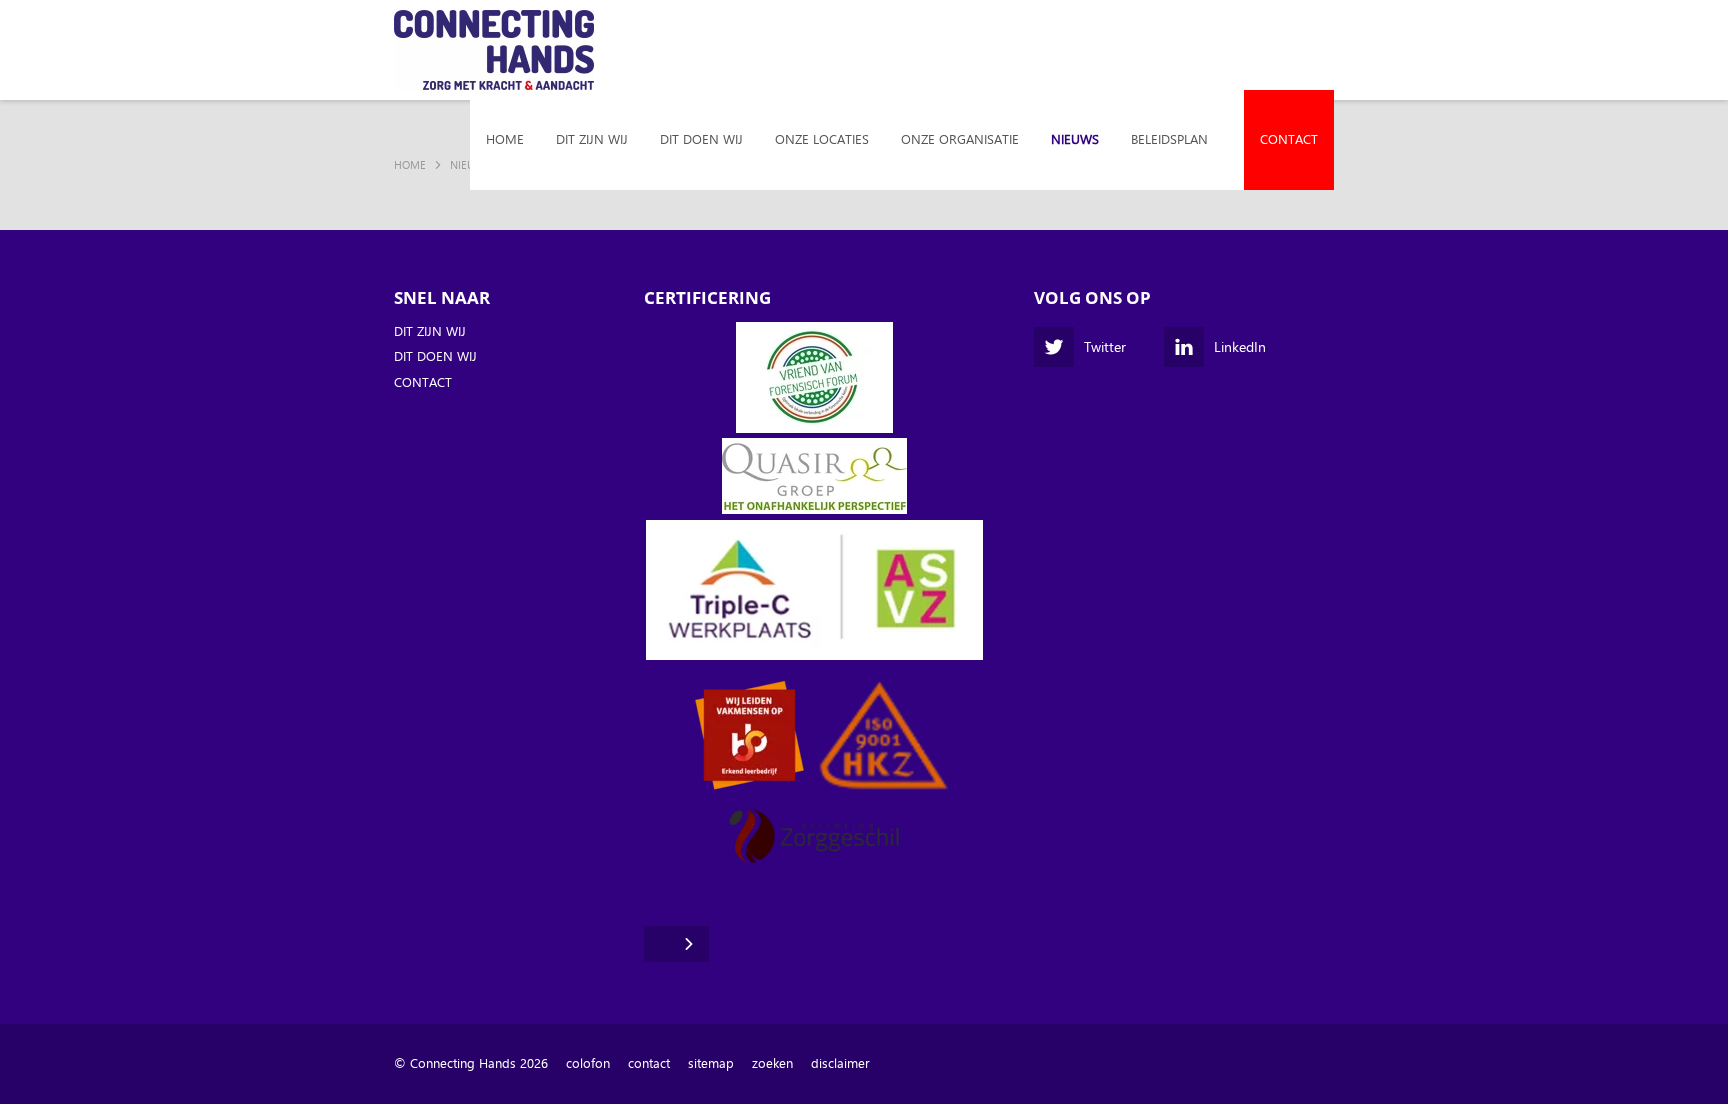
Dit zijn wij (592, 139)
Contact (1289, 139)
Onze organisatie (960, 139)
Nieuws (1075, 139)
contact (649, 1063)
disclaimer (840, 1063)
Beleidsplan (1169, 139)
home (505, 139)
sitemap (711, 1063)
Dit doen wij (701, 139)
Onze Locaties (822, 139)
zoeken (772, 1063)
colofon (588, 1063)
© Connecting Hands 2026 (471, 1063)
